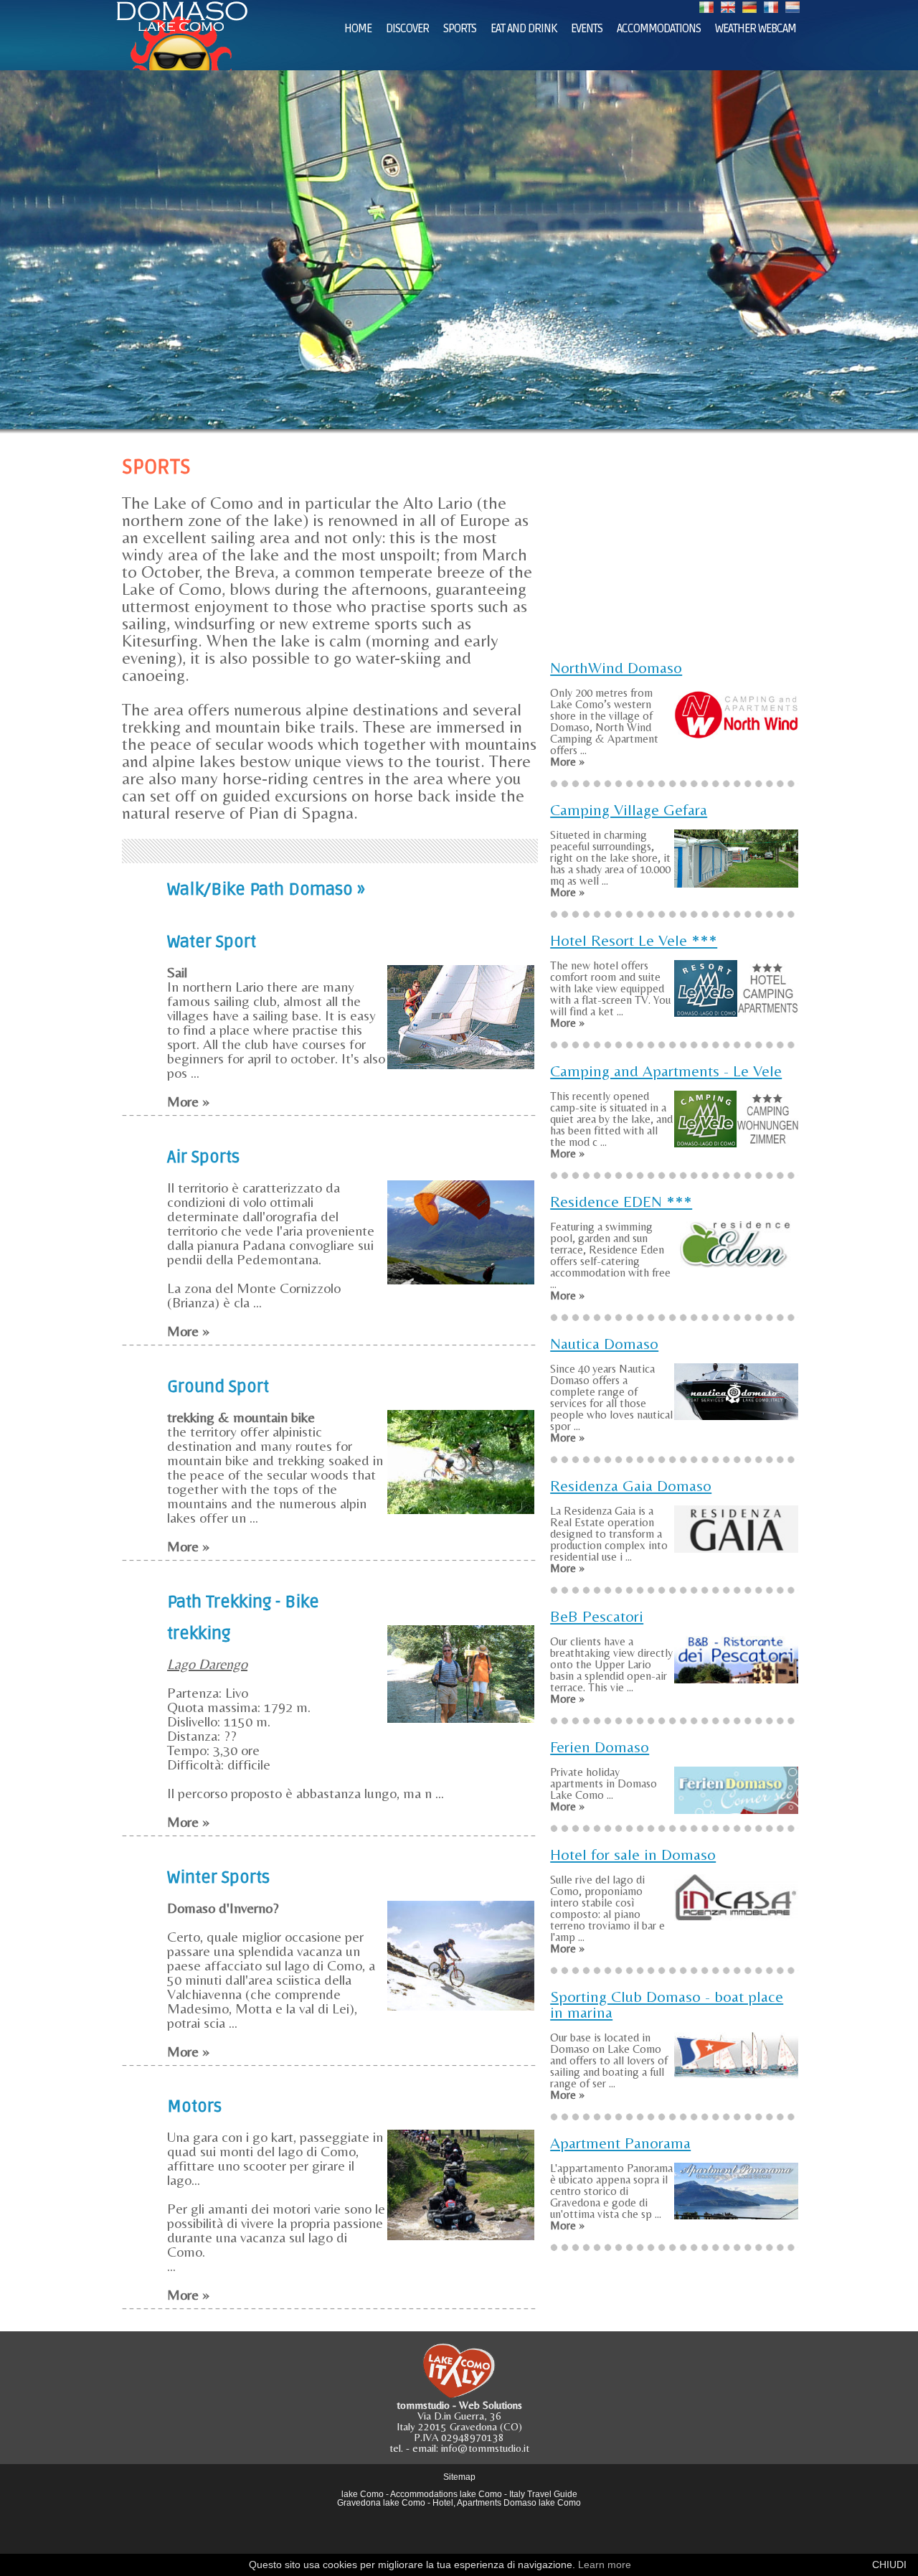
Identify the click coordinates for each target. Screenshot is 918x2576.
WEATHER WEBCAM (756, 29)
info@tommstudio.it (485, 2448)
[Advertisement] (674, 548)
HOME (358, 29)
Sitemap (459, 2477)
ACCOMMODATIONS (659, 29)
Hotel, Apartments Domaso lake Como (507, 2503)
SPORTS (460, 29)
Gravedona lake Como (381, 2503)
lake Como (363, 2494)
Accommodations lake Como (446, 2494)
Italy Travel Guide (543, 2494)
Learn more (605, 2565)
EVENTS (587, 29)
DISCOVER (407, 29)
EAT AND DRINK (524, 29)
